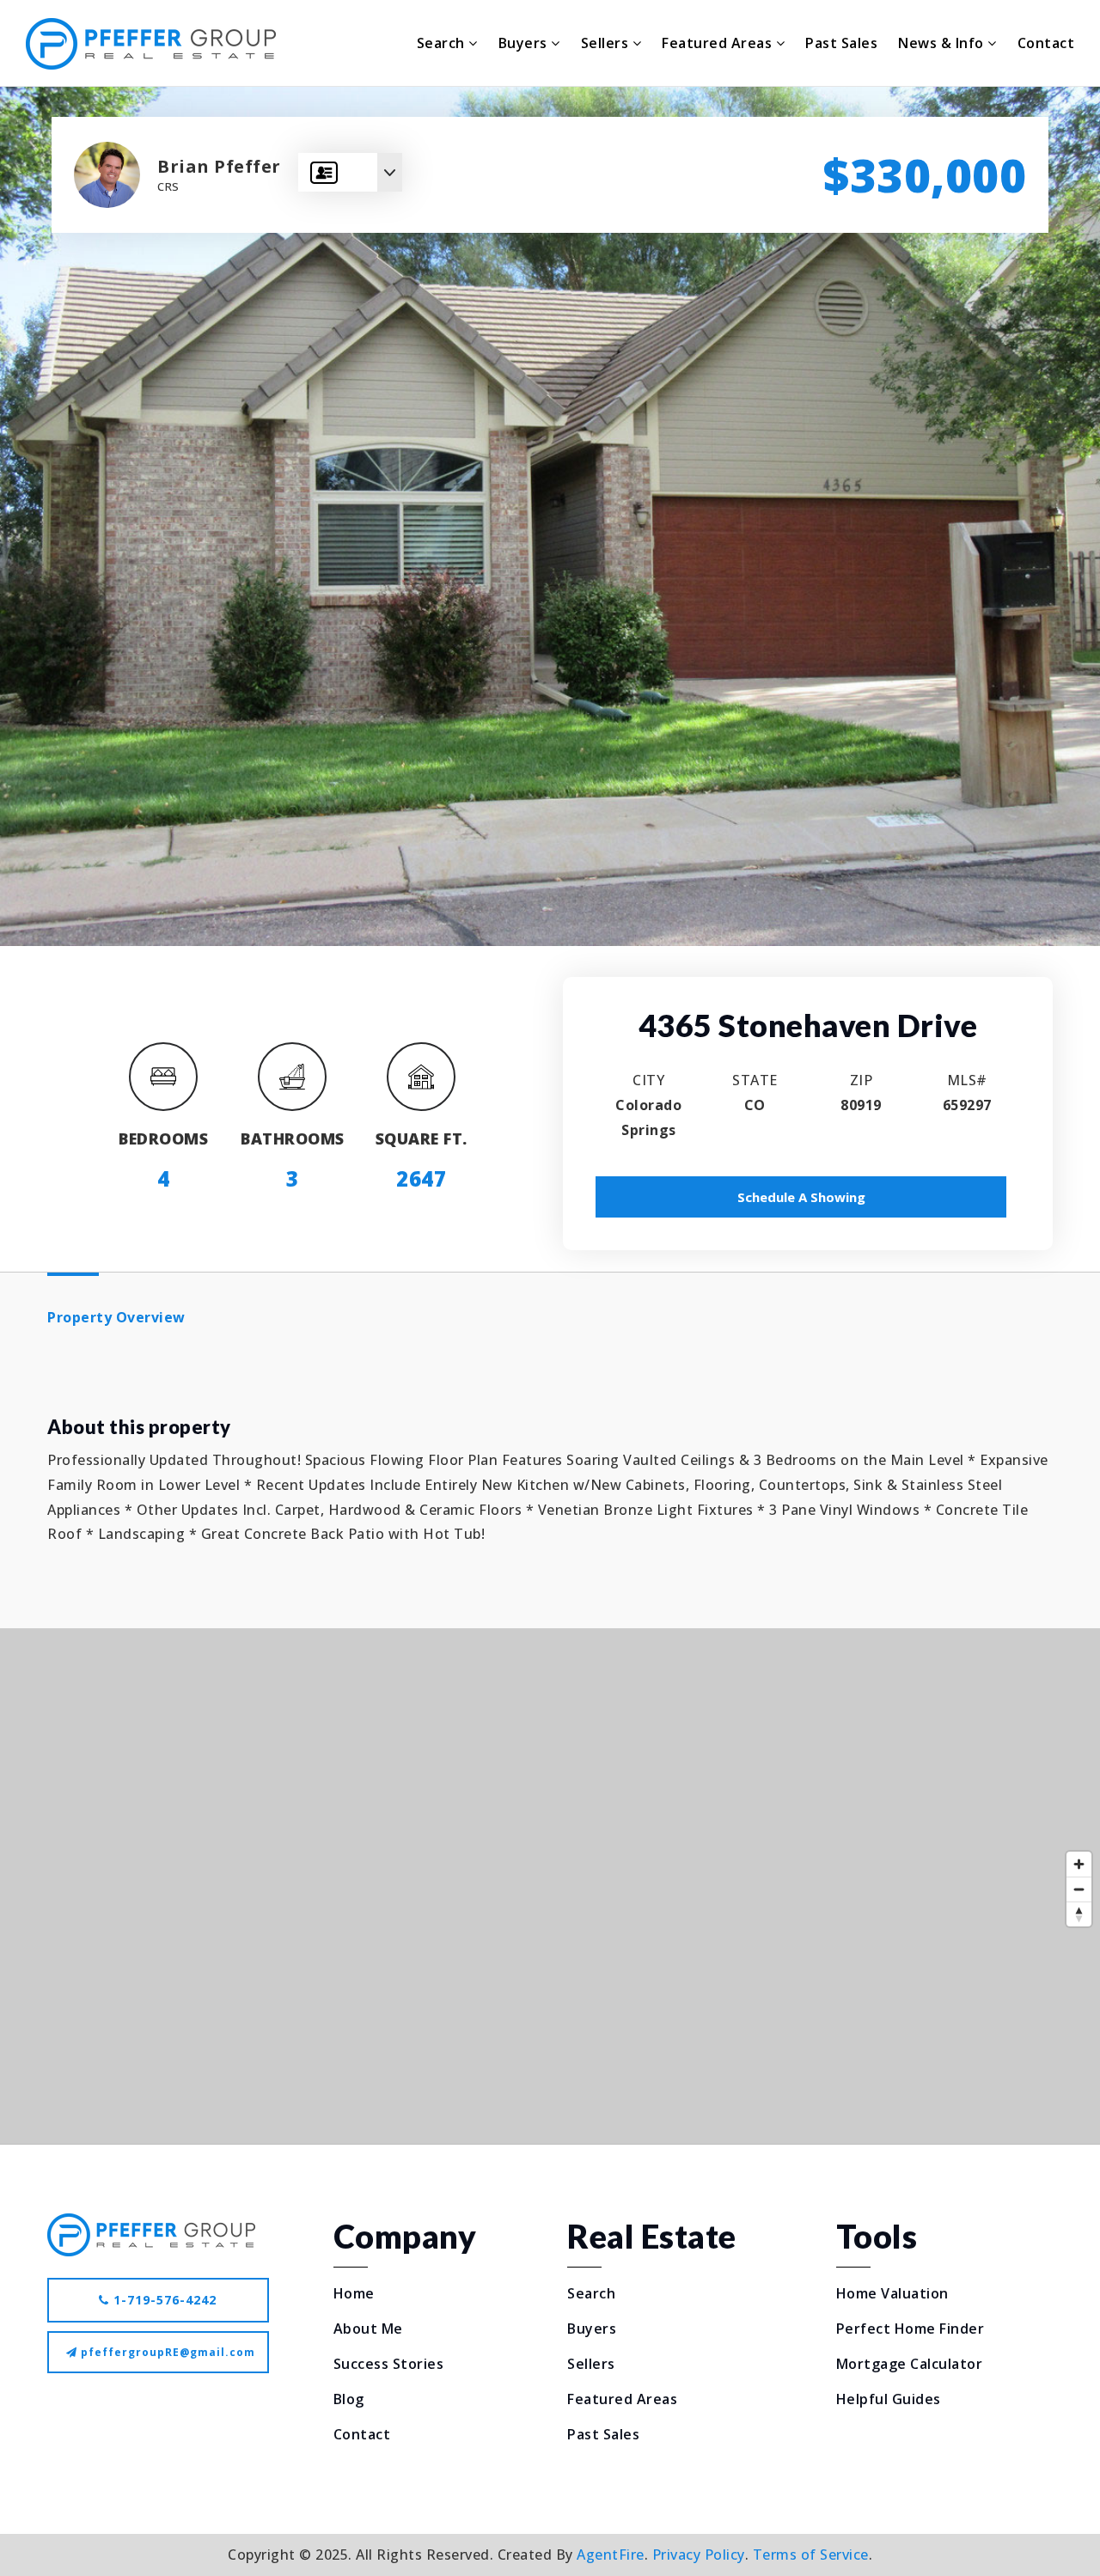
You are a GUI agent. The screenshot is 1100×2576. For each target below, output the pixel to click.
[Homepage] (151, 44)
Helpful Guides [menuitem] (889, 2399)
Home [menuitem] (354, 2293)
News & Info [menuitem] (943, 43)
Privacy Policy (699, 2555)
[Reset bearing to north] (1079, 1914)
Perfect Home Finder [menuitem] (911, 2329)
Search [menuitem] (443, 43)
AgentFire (611, 2555)
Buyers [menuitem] (525, 43)
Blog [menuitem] (349, 2399)
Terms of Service (811, 2555)
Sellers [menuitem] (607, 43)
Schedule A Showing (801, 1197)
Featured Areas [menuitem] (719, 43)
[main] (550, 1115)
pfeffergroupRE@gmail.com (168, 2352)
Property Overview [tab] (116, 1317)
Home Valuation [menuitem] (892, 2293)
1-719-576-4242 (163, 2300)
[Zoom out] (1079, 1889)
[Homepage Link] (151, 2233)
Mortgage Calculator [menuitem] (910, 2364)
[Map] (550, 1886)
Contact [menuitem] (1046, 43)
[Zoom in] (1079, 1864)
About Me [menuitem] (368, 2329)
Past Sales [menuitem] (841, 43)
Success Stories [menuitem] (389, 2364)
